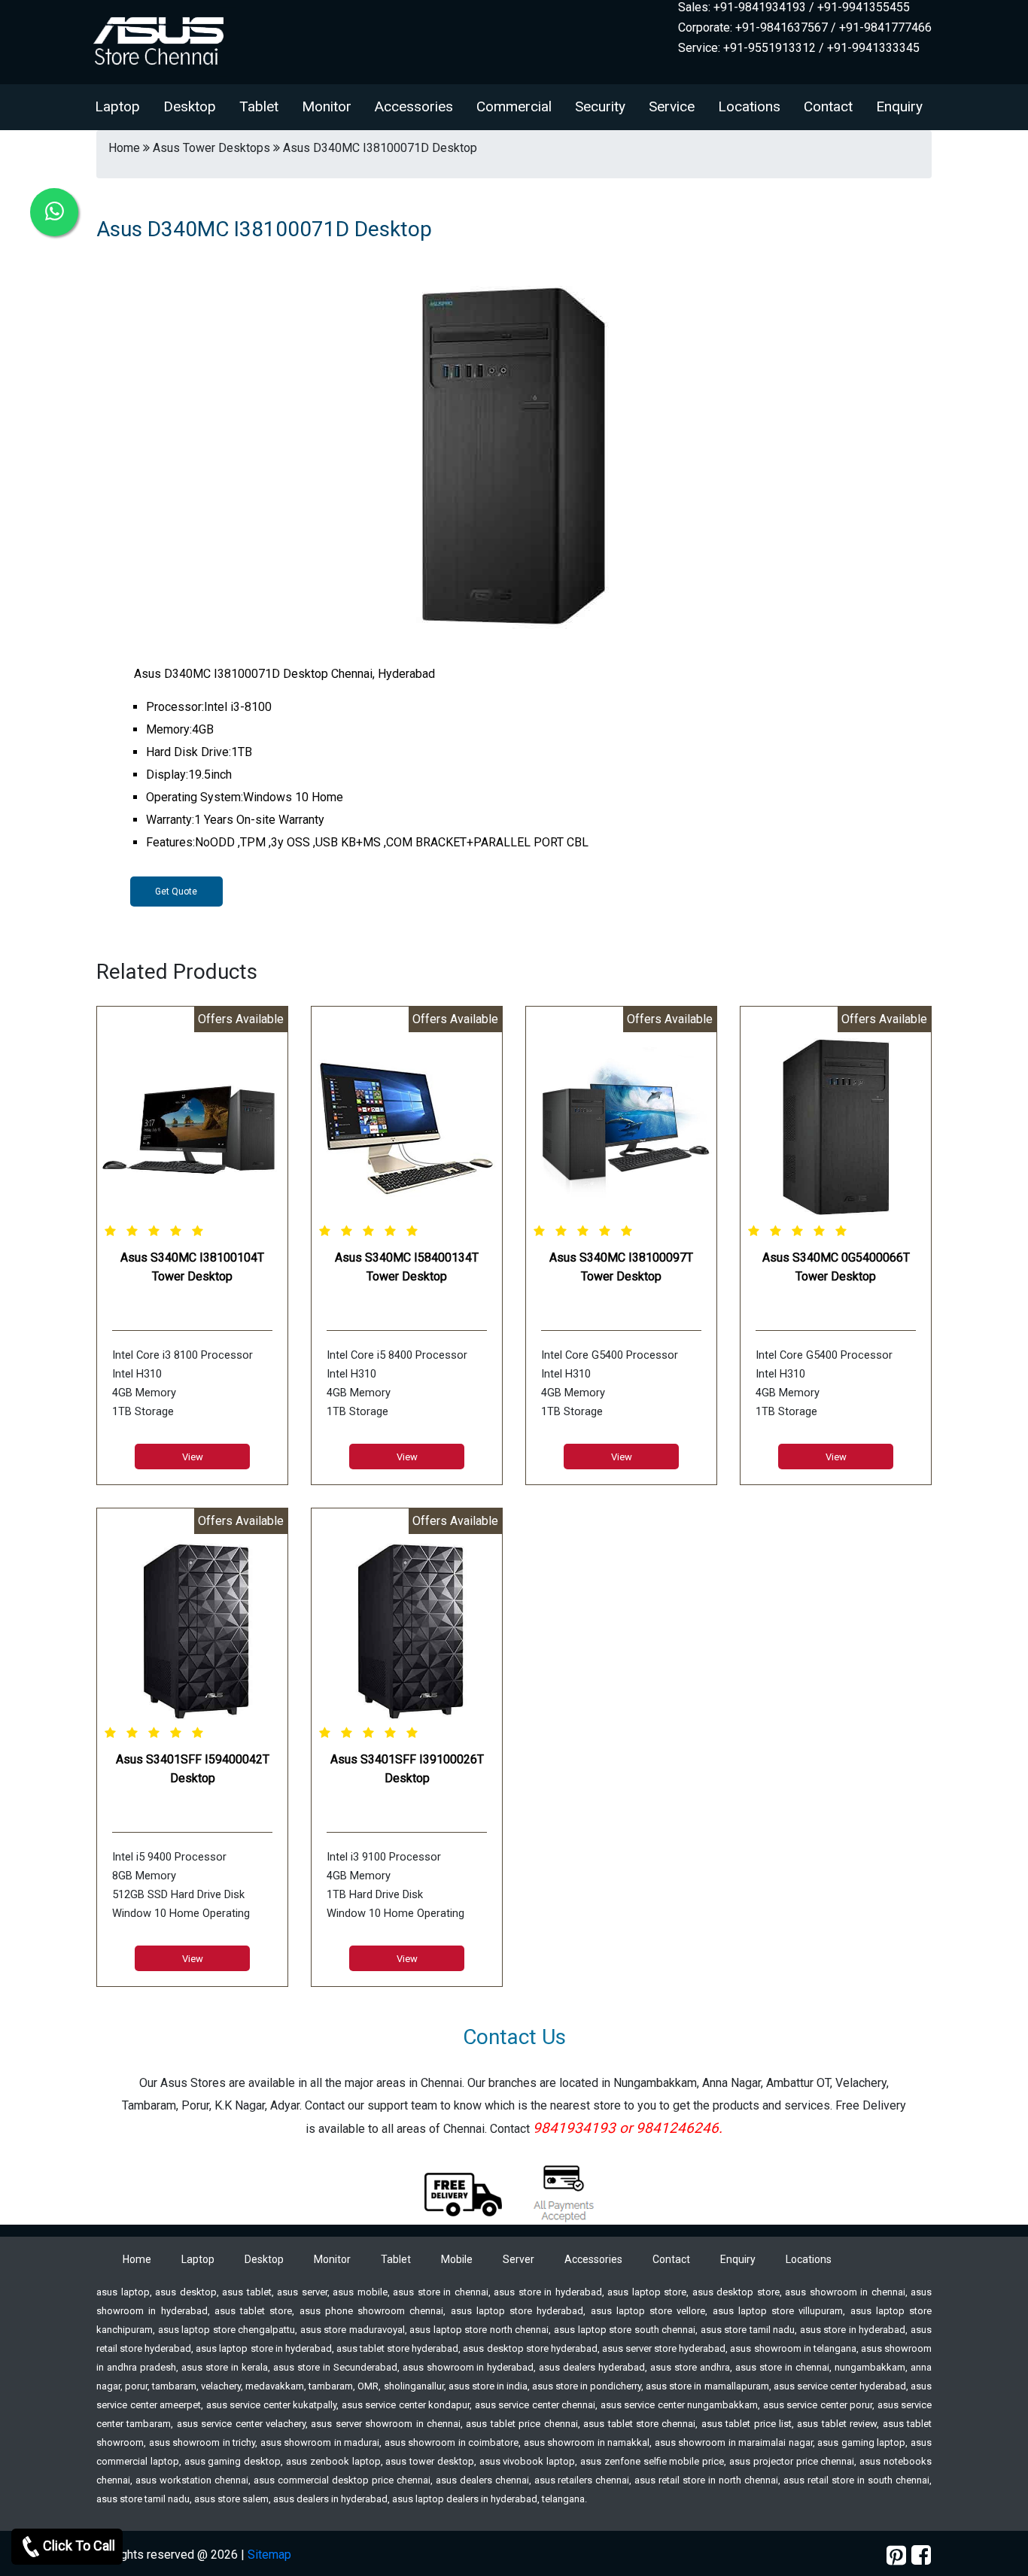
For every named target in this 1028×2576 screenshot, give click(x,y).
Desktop (190, 106)
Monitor (327, 106)
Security (600, 106)
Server (519, 2259)
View (193, 1457)
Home (137, 2259)
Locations (749, 106)
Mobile (457, 2259)
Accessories (414, 106)
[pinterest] (896, 2555)
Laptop (117, 106)
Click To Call (79, 2546)
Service (672, 106)
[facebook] (921, 2555)
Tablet (259, 106)
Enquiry (899, 106)
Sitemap (269, 2555)
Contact (828, 106)
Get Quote (176, 892)
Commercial (514, 106)
